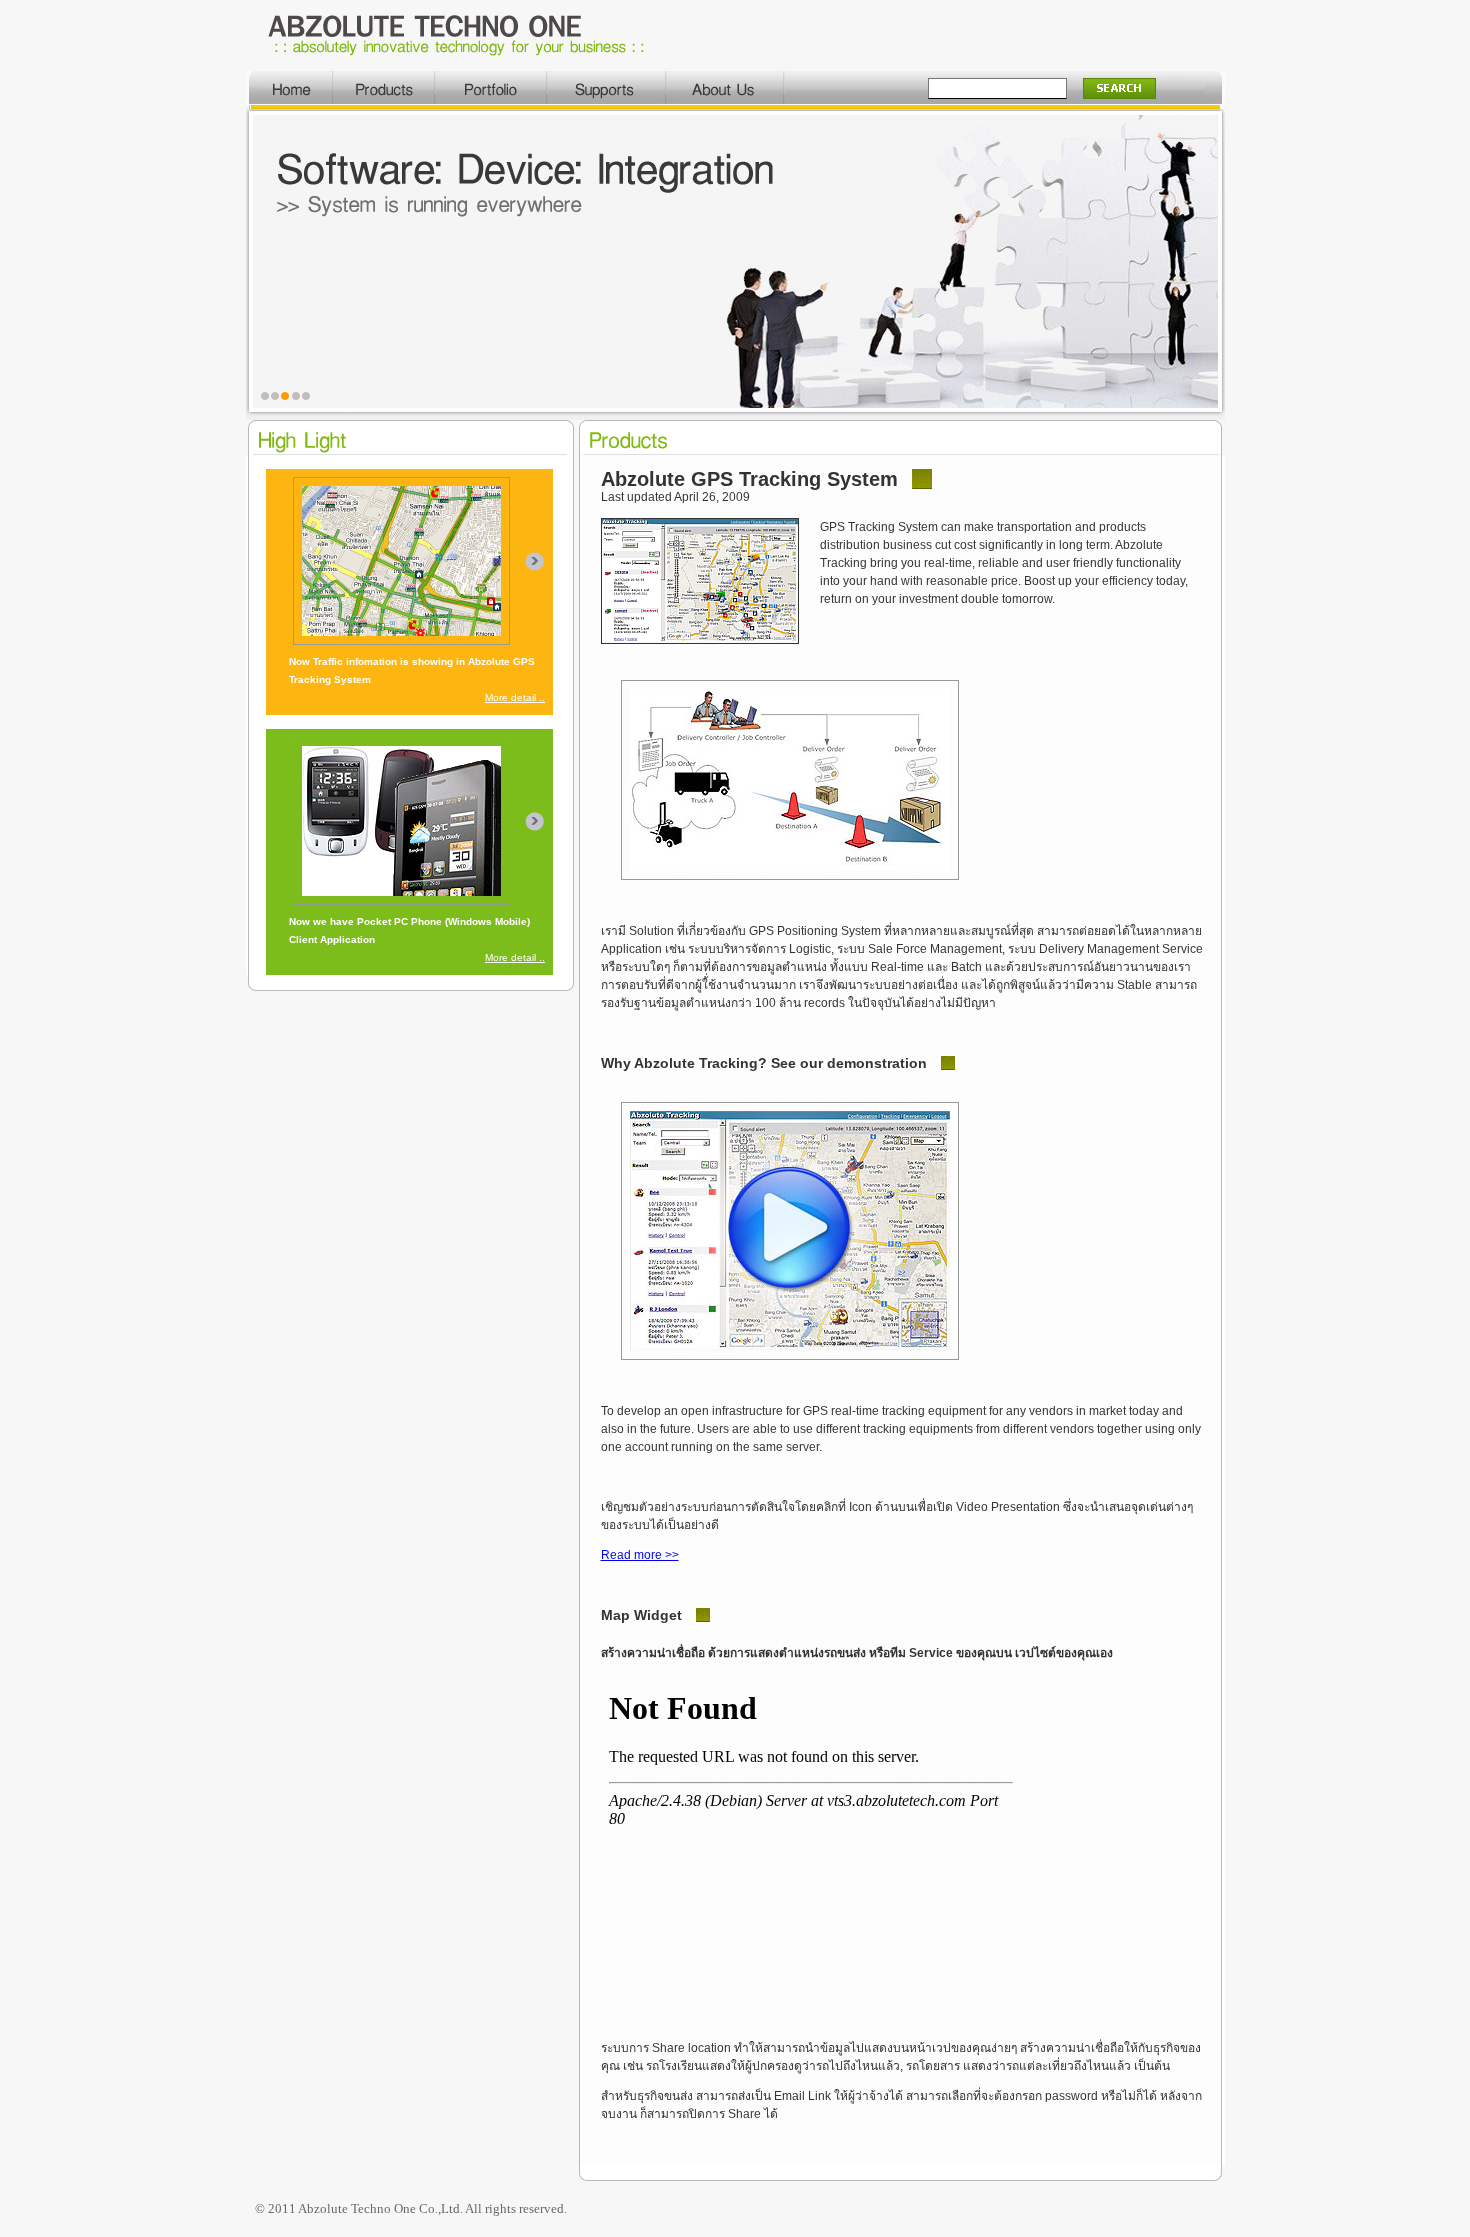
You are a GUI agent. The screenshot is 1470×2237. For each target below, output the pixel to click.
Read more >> (640, 1555)
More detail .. (515, 697)
